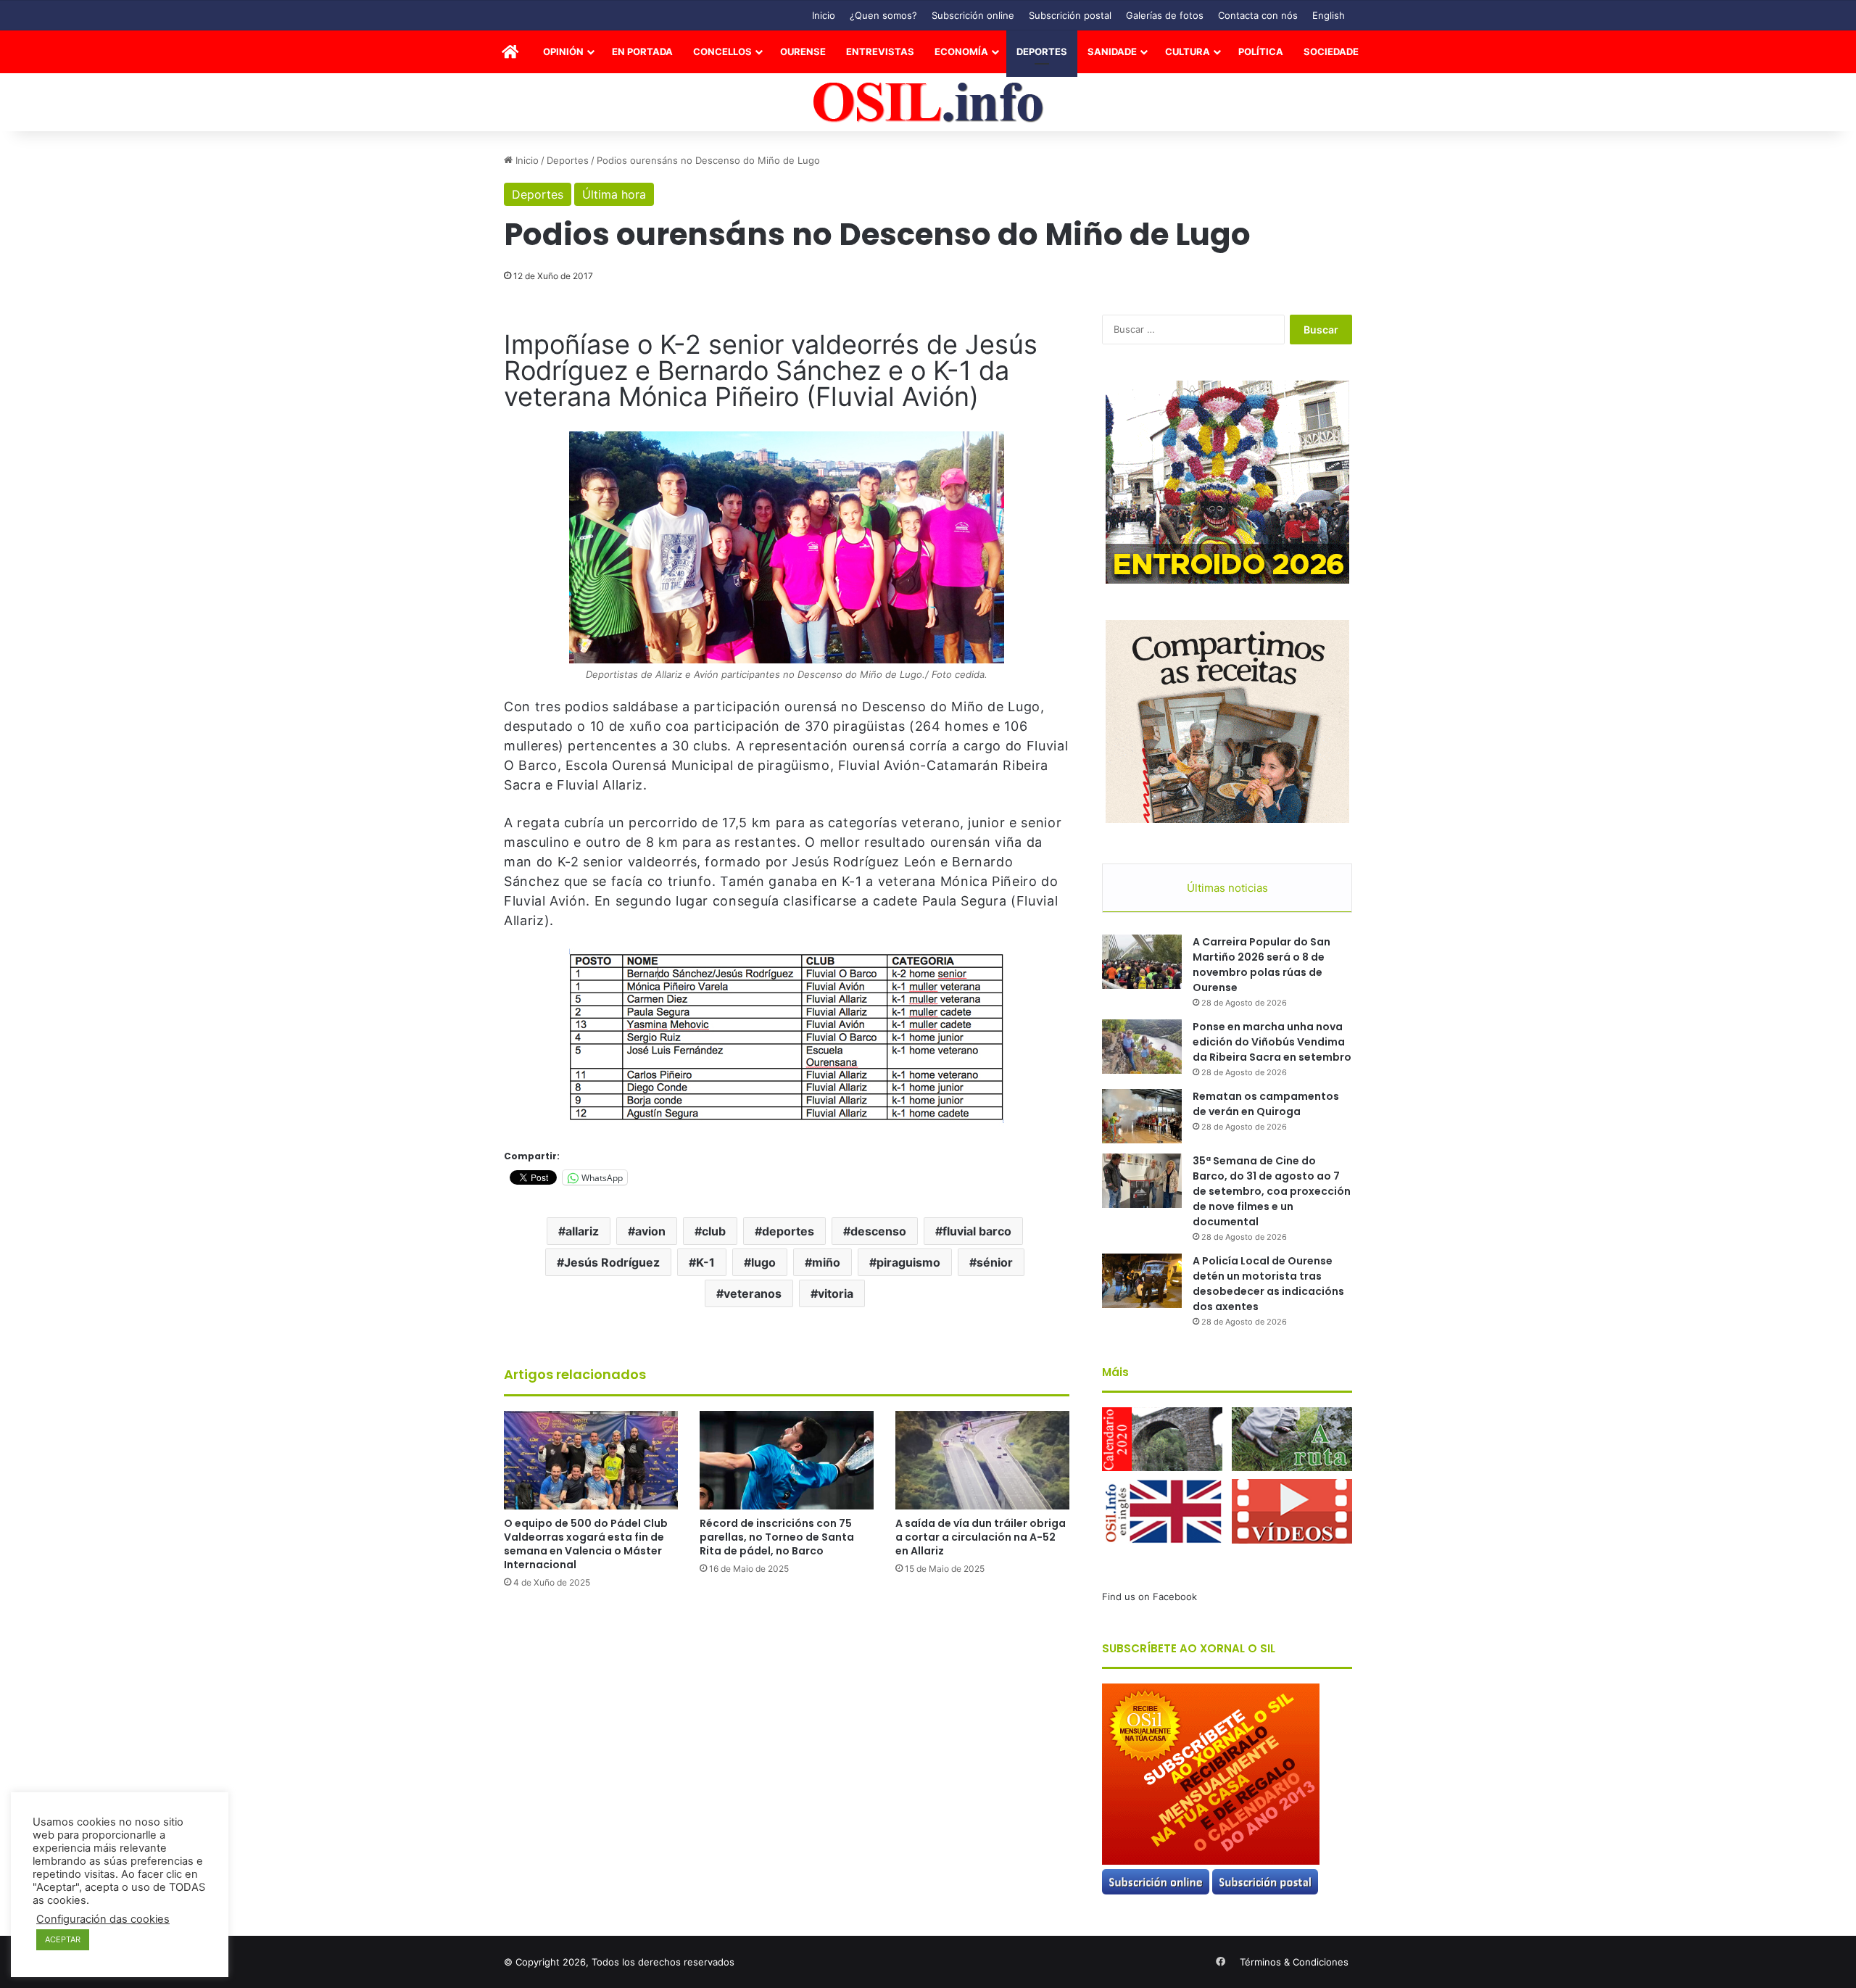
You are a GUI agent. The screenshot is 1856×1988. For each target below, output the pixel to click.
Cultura (1188, 51)
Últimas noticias (1227, 888)
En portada (642, 51)
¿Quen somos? (883, 15)
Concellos (722, 51)
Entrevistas (880, 51)
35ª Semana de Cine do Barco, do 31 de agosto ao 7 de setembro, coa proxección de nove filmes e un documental (1272, 1191)
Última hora (614, 194)
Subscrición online (973, 15)
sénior (995, 1262)
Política (1261, 51)
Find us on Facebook (1149, 1596)
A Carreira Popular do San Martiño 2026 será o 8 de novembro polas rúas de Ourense (1261, 965)
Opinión (563, 51)
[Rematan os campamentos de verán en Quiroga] (1142, 1116)
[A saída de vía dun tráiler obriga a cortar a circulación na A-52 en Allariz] (982, 1460)
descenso (878, 1231)
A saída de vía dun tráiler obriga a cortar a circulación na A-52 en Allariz (981, 1537)
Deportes (1042, 51)
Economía (961, 51)
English (1329, 15)
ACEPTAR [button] (63, 1939)
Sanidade (1112, 51)
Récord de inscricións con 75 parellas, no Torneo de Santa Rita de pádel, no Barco (777, 1537)
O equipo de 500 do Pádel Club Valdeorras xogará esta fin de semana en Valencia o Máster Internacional (586, 1544)
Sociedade (1331, 51)
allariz (582, 1231)
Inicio (824, 15)
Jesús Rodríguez (612, 1262)
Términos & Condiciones (1294, 1962)
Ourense (803, 51)
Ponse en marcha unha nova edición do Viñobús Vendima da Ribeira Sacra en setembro (1272, 1042)
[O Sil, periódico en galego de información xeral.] (928, 103)
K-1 (705, 1262)
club (714, 1231)
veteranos (753, 1293)
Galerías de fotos (1165, 15)
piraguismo (908, 1262)
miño (826, 1262)
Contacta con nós (1258, 15)
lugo (763, 1262)
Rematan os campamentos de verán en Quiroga (1266, 1104)
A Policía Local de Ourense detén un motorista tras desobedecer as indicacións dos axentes (1268, 1284)
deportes (788, 1231)
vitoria (836, 1293)
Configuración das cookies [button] (103, 1919)
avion (650, 1231)
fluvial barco (977, 1231)
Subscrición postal (1070, 15)
